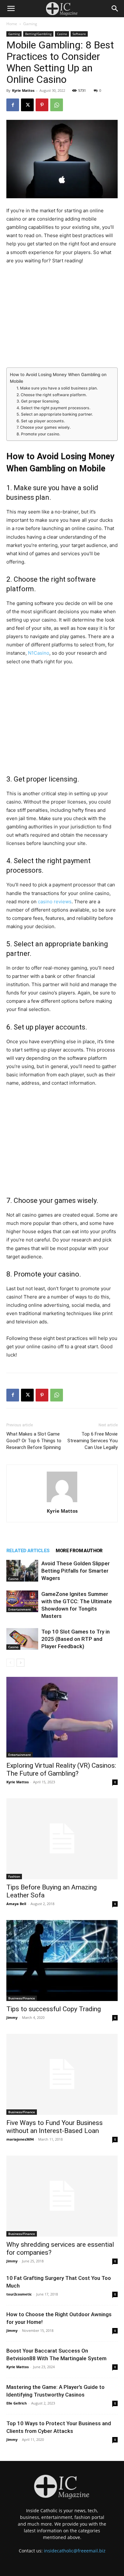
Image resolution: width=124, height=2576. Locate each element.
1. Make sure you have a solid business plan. (57, 388)
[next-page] (21, 1663)
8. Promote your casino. (38, 434)
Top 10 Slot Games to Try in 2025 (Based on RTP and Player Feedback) (76, 1639)
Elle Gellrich (17, 2403)
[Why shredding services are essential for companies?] (62, 2196)
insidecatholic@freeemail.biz (75, 2551)
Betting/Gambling (38, 34)
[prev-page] (10, 1663)
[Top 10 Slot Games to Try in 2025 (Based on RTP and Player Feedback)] (22, 1639)
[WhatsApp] (57, 105)
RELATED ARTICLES (28, 1551)
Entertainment (20, 1609)
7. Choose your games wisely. (44, 427)
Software (79, 34)
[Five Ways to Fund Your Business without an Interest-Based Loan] (62, 2074)
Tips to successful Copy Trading (54, 2009)
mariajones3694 (20, 2139)
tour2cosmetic (19, 2294)
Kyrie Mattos (23, 90)
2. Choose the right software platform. (52, 395)
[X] (27, 105)
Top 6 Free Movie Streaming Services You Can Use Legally (93, 1441)
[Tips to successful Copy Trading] (62, 1961)
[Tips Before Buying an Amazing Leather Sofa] (62, 1839)
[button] (11, 9)
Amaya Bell (16, 1904)
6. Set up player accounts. (41, 421)
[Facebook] (13, 105)
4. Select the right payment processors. (53, 408)
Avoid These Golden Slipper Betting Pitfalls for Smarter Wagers (76, 1571)
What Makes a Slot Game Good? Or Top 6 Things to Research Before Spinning (34, 1441)
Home (12, 24)
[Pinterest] (42, 105)
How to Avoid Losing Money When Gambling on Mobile (58, 378)
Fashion (14, 1876)
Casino (62, 34)
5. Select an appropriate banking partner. (55, 414)
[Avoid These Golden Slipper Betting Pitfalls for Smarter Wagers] (22, 1571)
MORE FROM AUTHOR (79, 1551)
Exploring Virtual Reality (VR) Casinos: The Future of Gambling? (61, 1769)
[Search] (115, 9)
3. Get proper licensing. (38, 401)
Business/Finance (22, 1998)
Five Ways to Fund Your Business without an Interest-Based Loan (55, 2127)
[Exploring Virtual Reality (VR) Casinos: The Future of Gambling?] (62, 1717)
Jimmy (12, 2017)
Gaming (30, 24)
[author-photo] (62, 1502)
